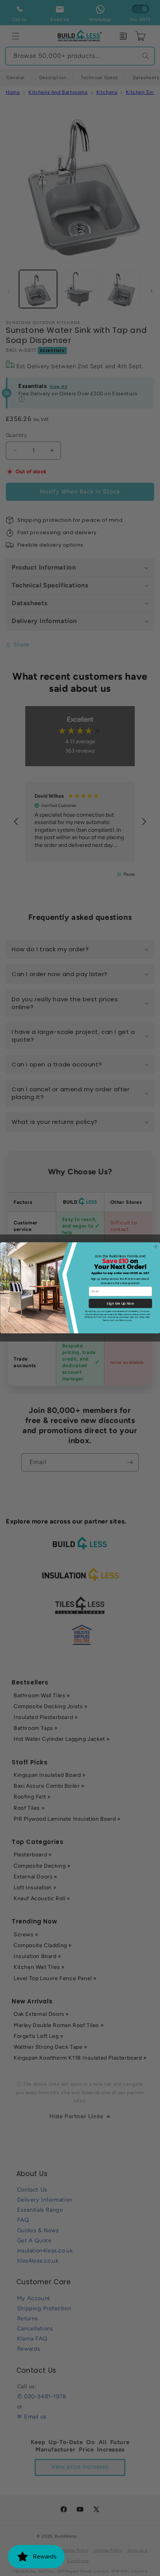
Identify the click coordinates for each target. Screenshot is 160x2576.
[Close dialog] (156, 1247)
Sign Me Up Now (120, 1304)
